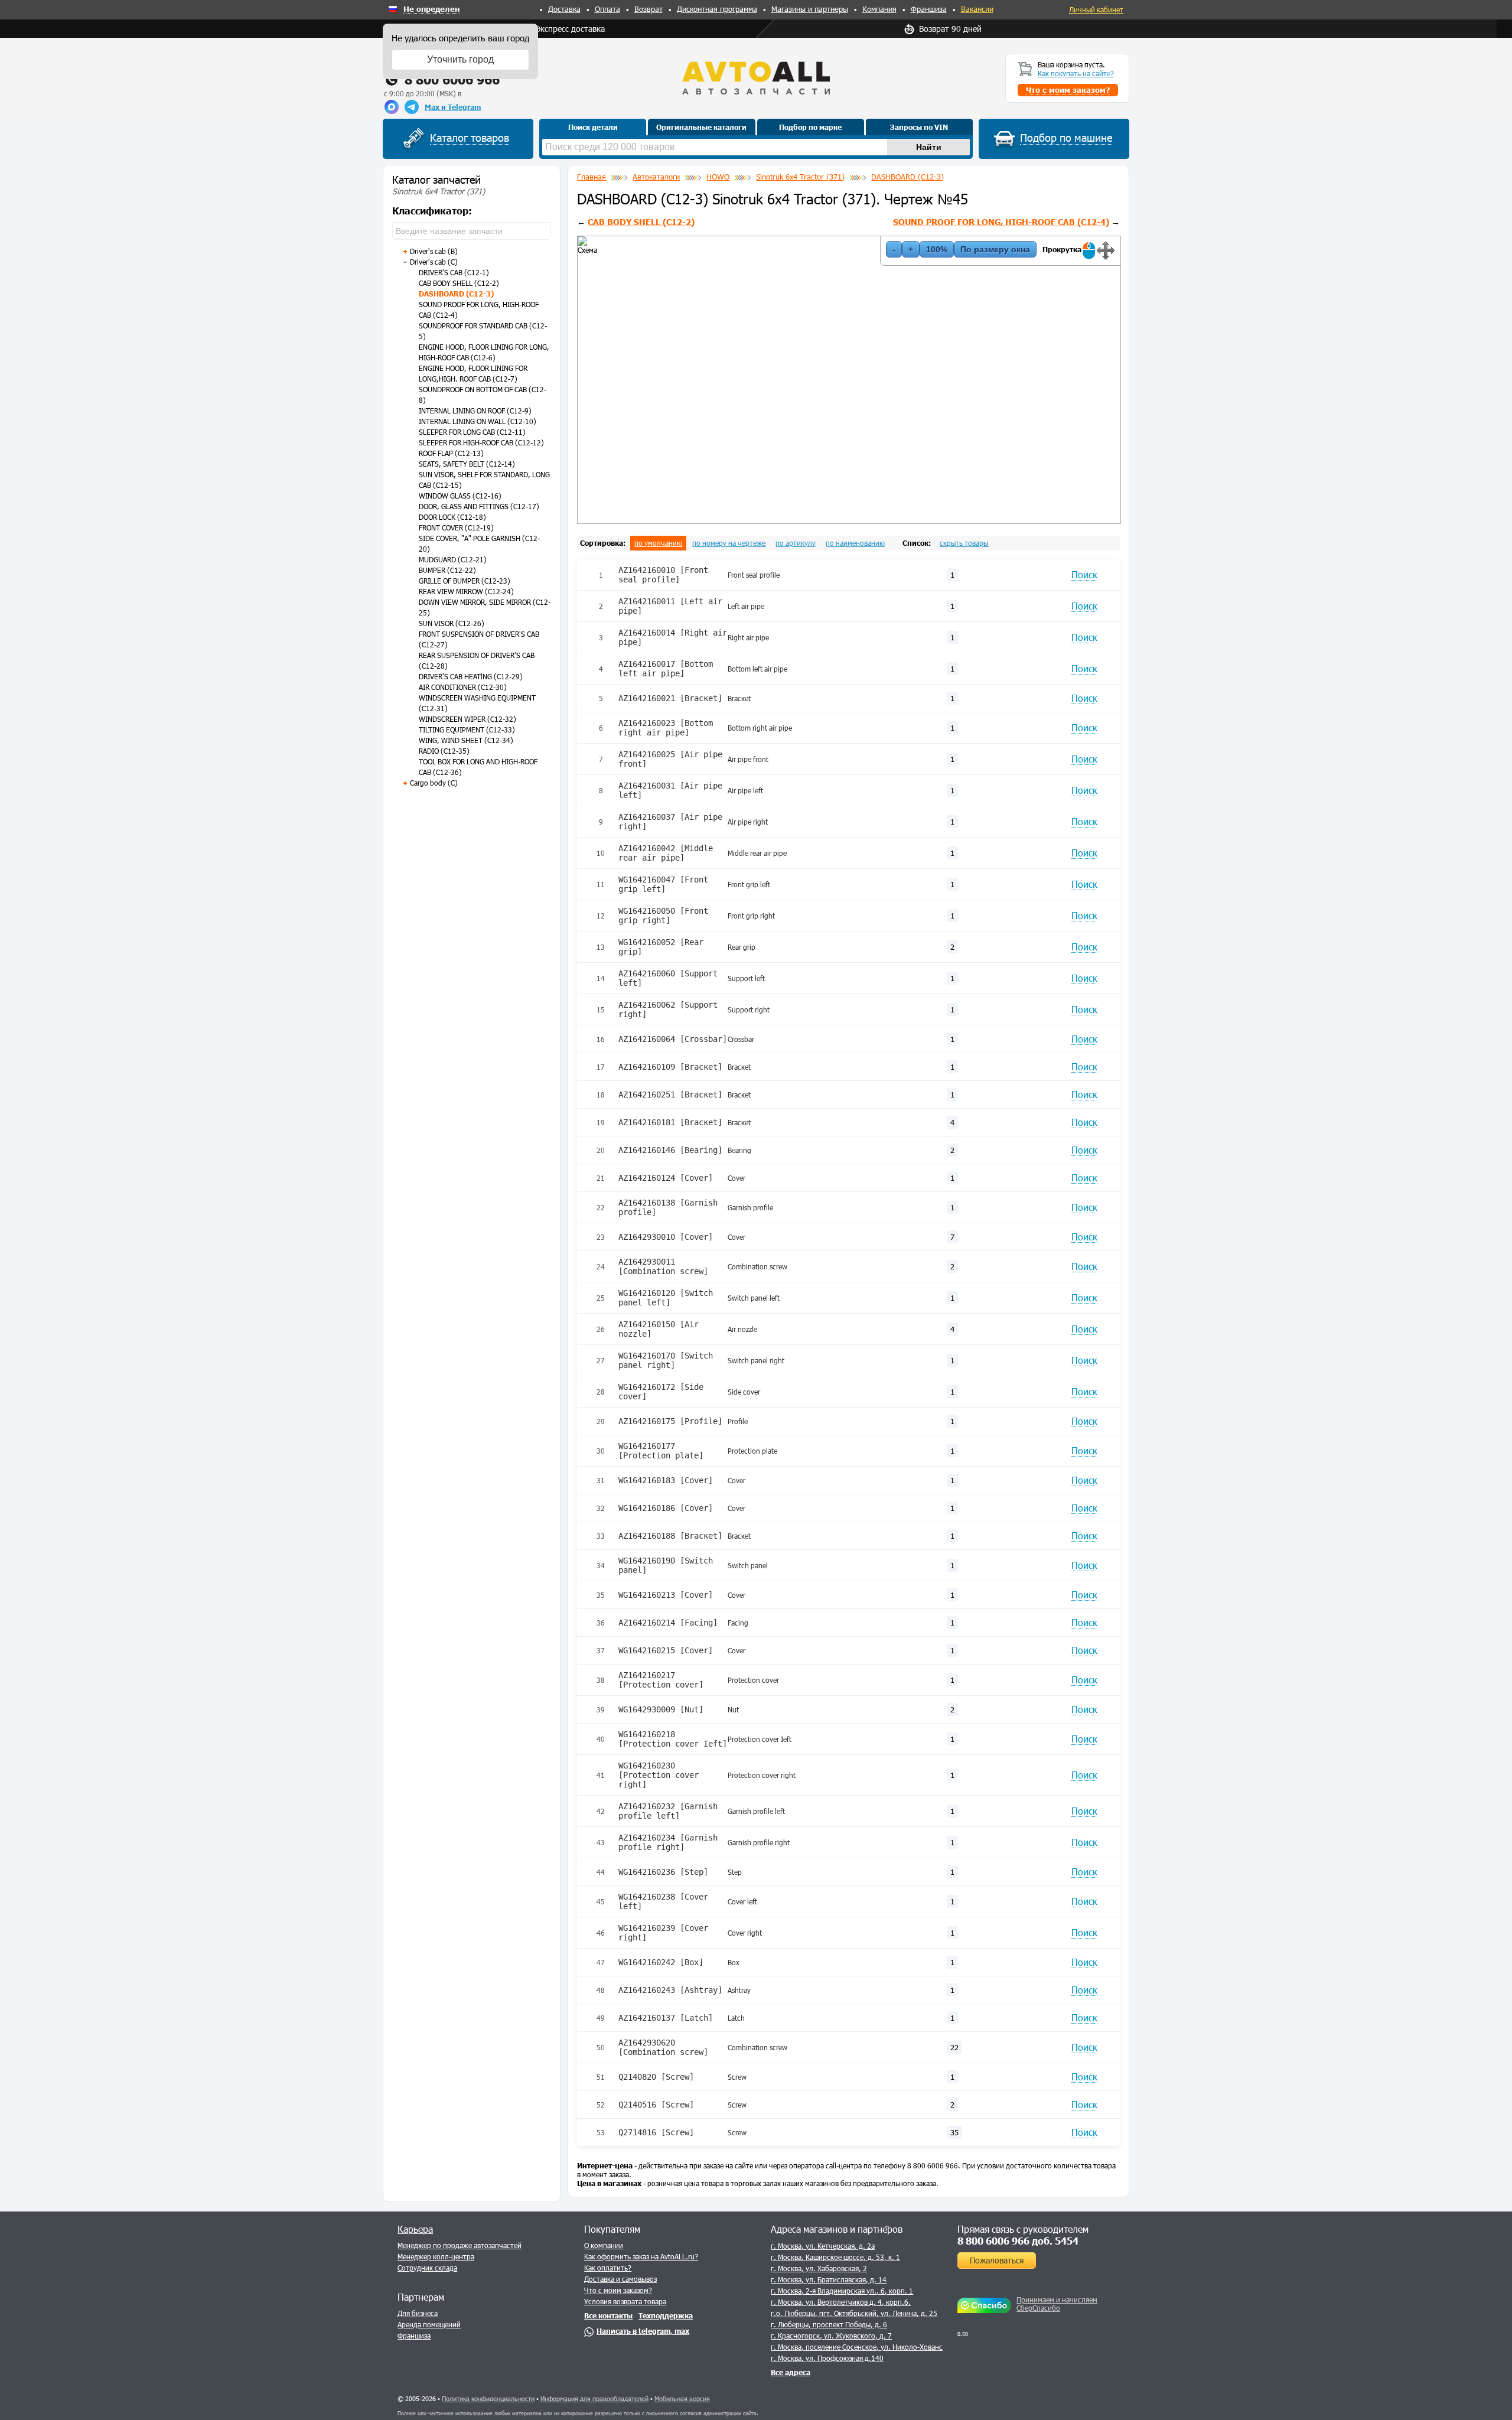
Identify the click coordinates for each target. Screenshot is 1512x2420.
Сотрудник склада (427, 2268)
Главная (592, 177)
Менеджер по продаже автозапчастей (460, 2245)
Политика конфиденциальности (488, 2398)
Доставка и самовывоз (620, 2279)
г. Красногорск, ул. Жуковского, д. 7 (831, 2336)
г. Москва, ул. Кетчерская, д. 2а (823, 2246)
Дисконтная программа (717, 9)
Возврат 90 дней (950, 29)
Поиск (1084, 574)
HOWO (718, 177)
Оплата (607, 9)
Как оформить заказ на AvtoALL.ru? (641, 2256)
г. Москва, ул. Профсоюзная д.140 (827, 2358)
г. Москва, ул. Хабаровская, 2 (819, 2268)
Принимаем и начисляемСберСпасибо (1057, 2304)
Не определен (431, 9)
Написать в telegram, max (643, 2331)
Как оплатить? (608, 2268)
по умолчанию (658, 543)
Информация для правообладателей (594, 2398)
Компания (879, 9)
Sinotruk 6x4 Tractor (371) (800, 177)
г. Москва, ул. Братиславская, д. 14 (829, 2279)
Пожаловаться (997, 2260)
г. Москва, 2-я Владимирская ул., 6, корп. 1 (842, 2291)
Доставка (564, 9)
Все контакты (608, 2315)
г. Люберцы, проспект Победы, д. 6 (829, 2324)
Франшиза (929, 9)
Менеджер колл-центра (436, 2256)
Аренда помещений (429, 2324)
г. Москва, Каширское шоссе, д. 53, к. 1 (835, 2257)
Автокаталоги (656, 177)
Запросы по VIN (919, 127)
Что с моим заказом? (618, 2290)
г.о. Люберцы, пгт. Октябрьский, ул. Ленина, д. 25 (854, 2313)
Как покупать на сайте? (1076, 73)
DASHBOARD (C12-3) (907, 177)
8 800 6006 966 (452, 79)
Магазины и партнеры (810, 9)
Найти (929, 147)
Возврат (649, 9)
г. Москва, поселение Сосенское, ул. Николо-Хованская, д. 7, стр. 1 (882, 2347)
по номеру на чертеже (729, 543)
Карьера (415, 2229)
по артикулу (796, 543)
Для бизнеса (418, 2313)
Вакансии (977, 9)
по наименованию (855, 543)
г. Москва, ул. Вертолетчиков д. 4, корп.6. (841, 2302)
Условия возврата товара (625, 2301)
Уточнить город (460, 59)
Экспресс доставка (570, 29)
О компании (604, 2245)
